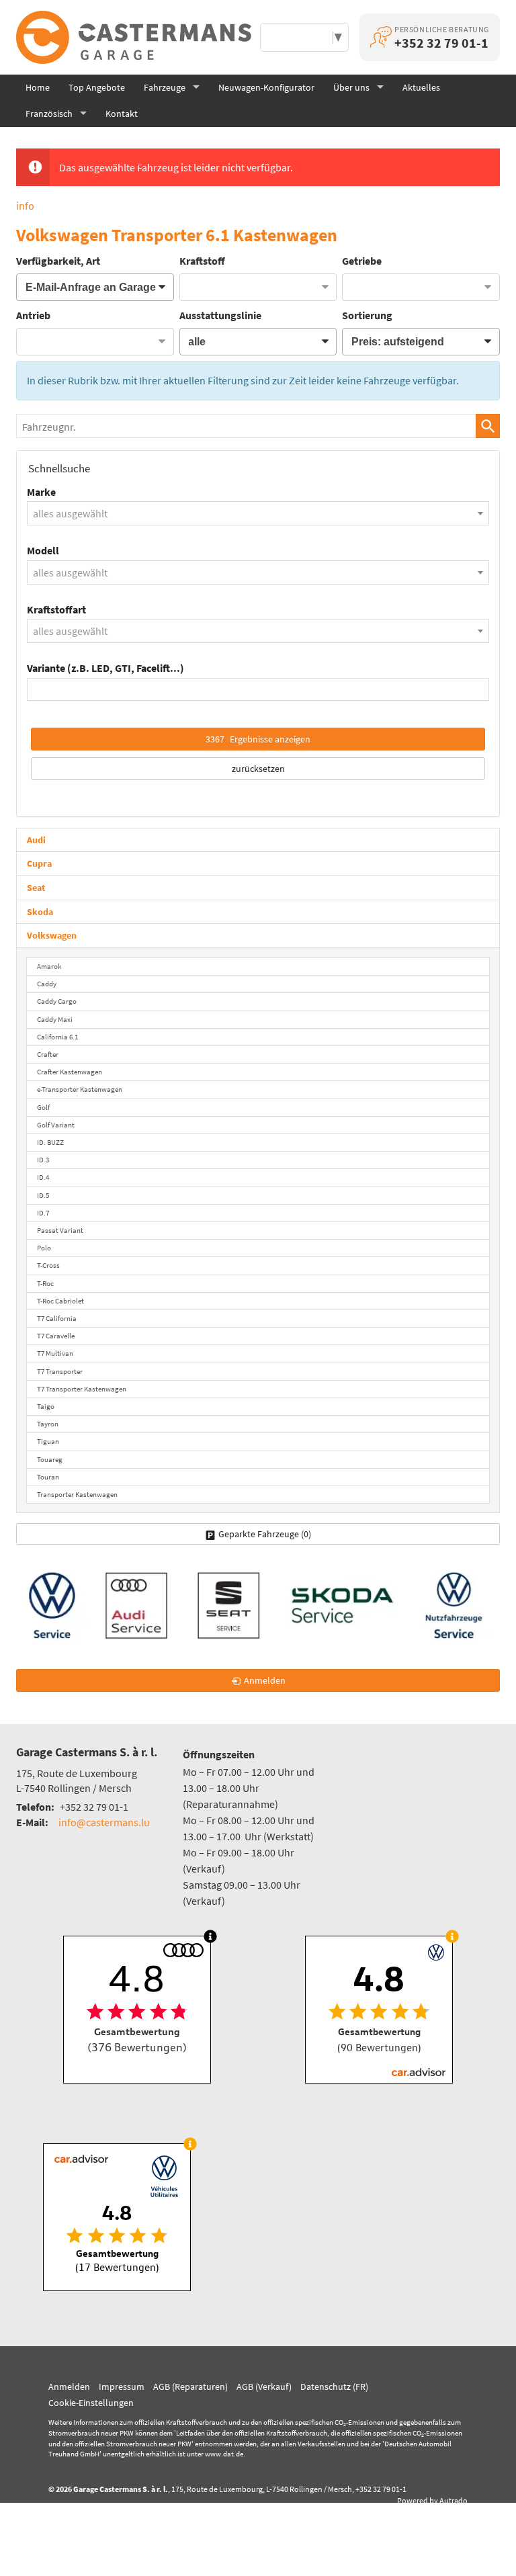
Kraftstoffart (56, 609)
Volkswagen (52, 935)
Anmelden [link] (265, 1680)
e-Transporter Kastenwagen (80, 1089)
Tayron (48, 1424)
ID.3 (43, 1160)
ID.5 (43, 1195)
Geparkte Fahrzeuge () (265, 1534)
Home (38, 87)
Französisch (49, 114)
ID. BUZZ (50, 1142)
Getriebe (362, 261)
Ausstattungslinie (220, 315)
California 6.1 (57, 1037)
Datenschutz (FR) (334, 2387)
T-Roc (45, 1283)
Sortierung (367, 315)
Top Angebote (97, 87)
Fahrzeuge (165, 87)
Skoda (40, 912)
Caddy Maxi (55, 1019)
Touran (48, 1477)
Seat (36, 888)
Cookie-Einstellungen (91, 2403)
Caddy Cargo (57, 1001)
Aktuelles (421, 87)
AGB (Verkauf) (264, 2387)
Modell (43, 550)
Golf (43, 1107)
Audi (36, 840)
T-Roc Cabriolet (60, 1301)
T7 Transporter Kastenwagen (82, 1389)
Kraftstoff (202, 261)
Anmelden (69, 2387)
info (25, 206)
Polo (44, 1248)
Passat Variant (60, 1230)
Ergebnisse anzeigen (258, 739)
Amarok (49, 966)
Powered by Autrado (432, 2500)
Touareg (50, 1459)
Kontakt (122, 114)
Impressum (122, 2387)
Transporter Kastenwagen (77, 1494)
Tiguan (48, 1441)
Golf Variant (56, 1125)
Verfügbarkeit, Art (58, 261)
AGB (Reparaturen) (190, 2387)
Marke (41, 492)
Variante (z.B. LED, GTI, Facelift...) (105, 668)
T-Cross (48, 1265)
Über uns (351, 87)
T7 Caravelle (56, 1336)
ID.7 (43, 1213)
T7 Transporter (60, 1371)
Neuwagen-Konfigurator (266, 87)
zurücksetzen (258, 769)
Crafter (48, 1054)
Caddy (47, 984)
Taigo (46, 1406)
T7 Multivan (55, 1353)
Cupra (39, 863)
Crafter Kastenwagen (70, 1072)
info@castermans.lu (104, 1822)
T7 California (57, 1318)
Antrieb (33, 315)
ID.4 (43, 1177)
